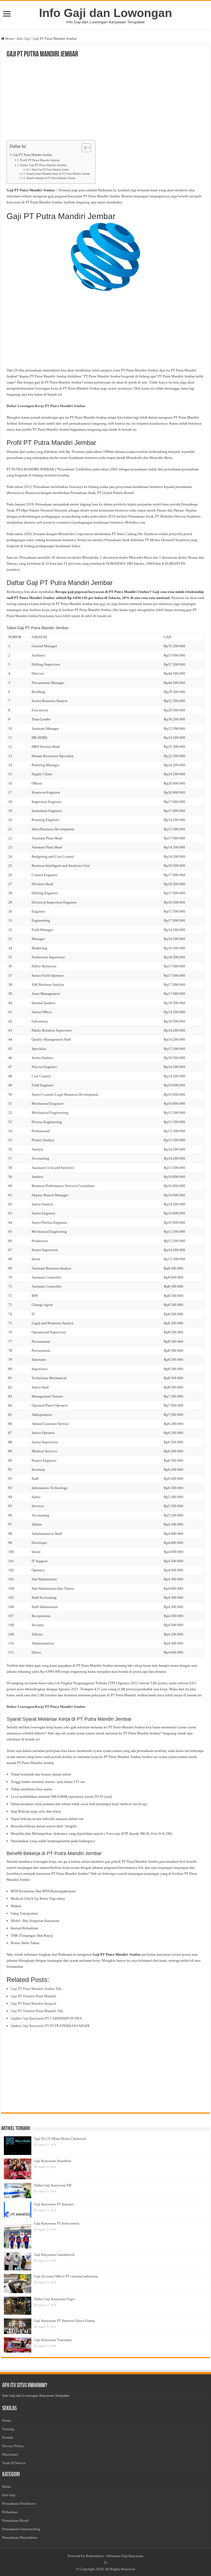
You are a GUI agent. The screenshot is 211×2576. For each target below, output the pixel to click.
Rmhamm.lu (95, 2556)
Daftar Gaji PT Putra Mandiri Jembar (43, 165)
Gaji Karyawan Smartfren (53, 2161)
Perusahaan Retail (16, 2520)
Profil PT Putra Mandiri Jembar (40, 160)
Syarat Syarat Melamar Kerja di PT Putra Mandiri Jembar (58, 174)
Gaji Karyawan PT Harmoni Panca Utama (64, 2321)
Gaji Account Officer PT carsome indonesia (66, 2276)
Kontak (8, 2437)
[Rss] (106, 2563)
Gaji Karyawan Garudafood (54, 2255)
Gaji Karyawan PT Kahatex (54, 2204)
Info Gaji (23, 39)
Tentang (8, 2429)
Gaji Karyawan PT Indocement (57, 2223)
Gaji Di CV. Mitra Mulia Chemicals (60, 2139)
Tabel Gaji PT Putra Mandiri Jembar (50, 170)
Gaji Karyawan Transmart (53, 2340)
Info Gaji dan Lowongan (105, 13)
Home (9, 39)
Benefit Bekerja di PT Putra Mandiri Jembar (51, 178)
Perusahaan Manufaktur (20, 2537)
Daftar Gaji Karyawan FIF (53, 2185)
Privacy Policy (13, 2446)
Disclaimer (10, 2454)
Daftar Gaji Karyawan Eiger (54, 2299)
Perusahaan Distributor (19, 2503)
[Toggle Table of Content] (84, 148)
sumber (13, 570)
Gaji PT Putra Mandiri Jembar (32, 155)
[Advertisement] (105, 100)
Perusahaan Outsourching (21, 2529)
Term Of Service (14, 2463)
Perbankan (10, 2512)
